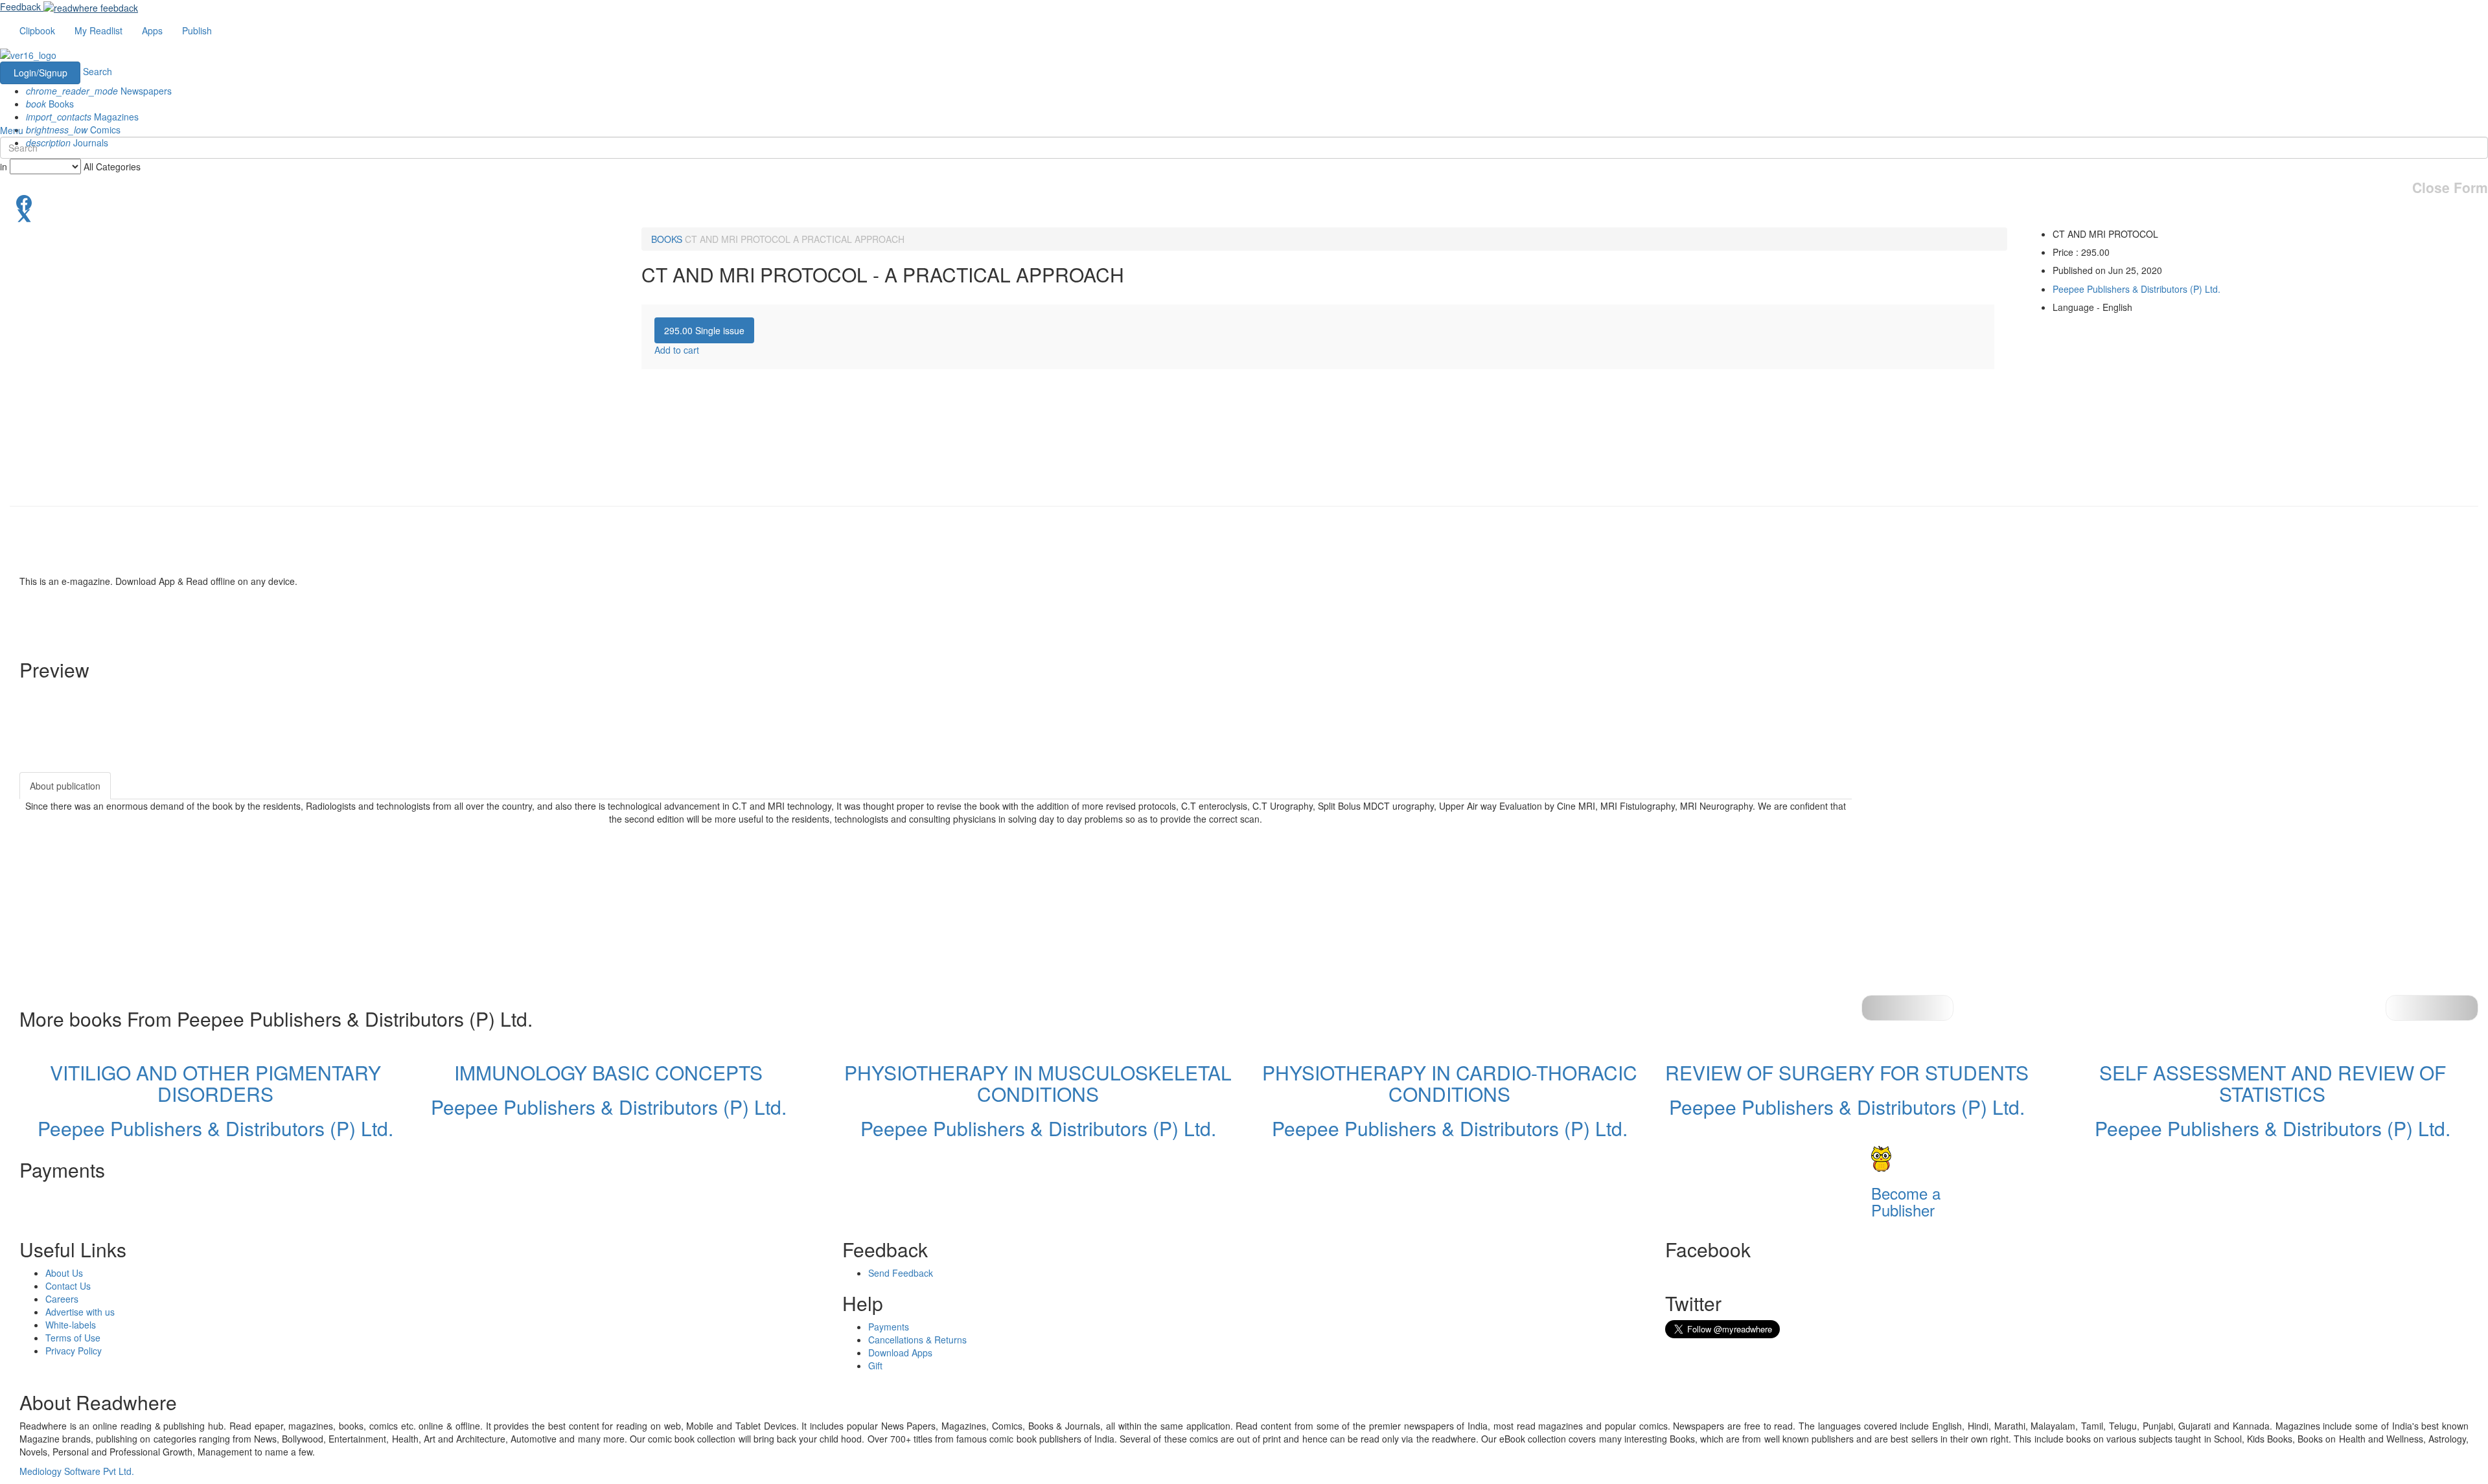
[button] (2432, 1008)
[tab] (704, 330)
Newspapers (99, 91)
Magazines (82, 117)
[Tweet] (1244, 214)
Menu (12, 130)
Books (50, 104)
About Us (64, 1273)
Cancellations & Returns (917, 1340)
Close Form (2450, 188)
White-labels (71, 1325)
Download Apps (900, 1353)
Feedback (20, 6)
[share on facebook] (1244, 201)
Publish (197, 30)
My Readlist (98, 30)
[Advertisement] (1968, 853)
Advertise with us (80, 1312)
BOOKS (667, 239)
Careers (62, 1299)
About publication (65, 786)
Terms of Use (73, 1338)
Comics (73, 130)
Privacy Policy (74, 1351)
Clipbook (37, 30)
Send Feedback (901, 1273)
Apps (152, 30)
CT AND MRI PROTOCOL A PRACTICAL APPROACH (795, 239)
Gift (875, 1365)
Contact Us (68, 1286)
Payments (889, 1327)
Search (98, 71)
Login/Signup (40, 73)
